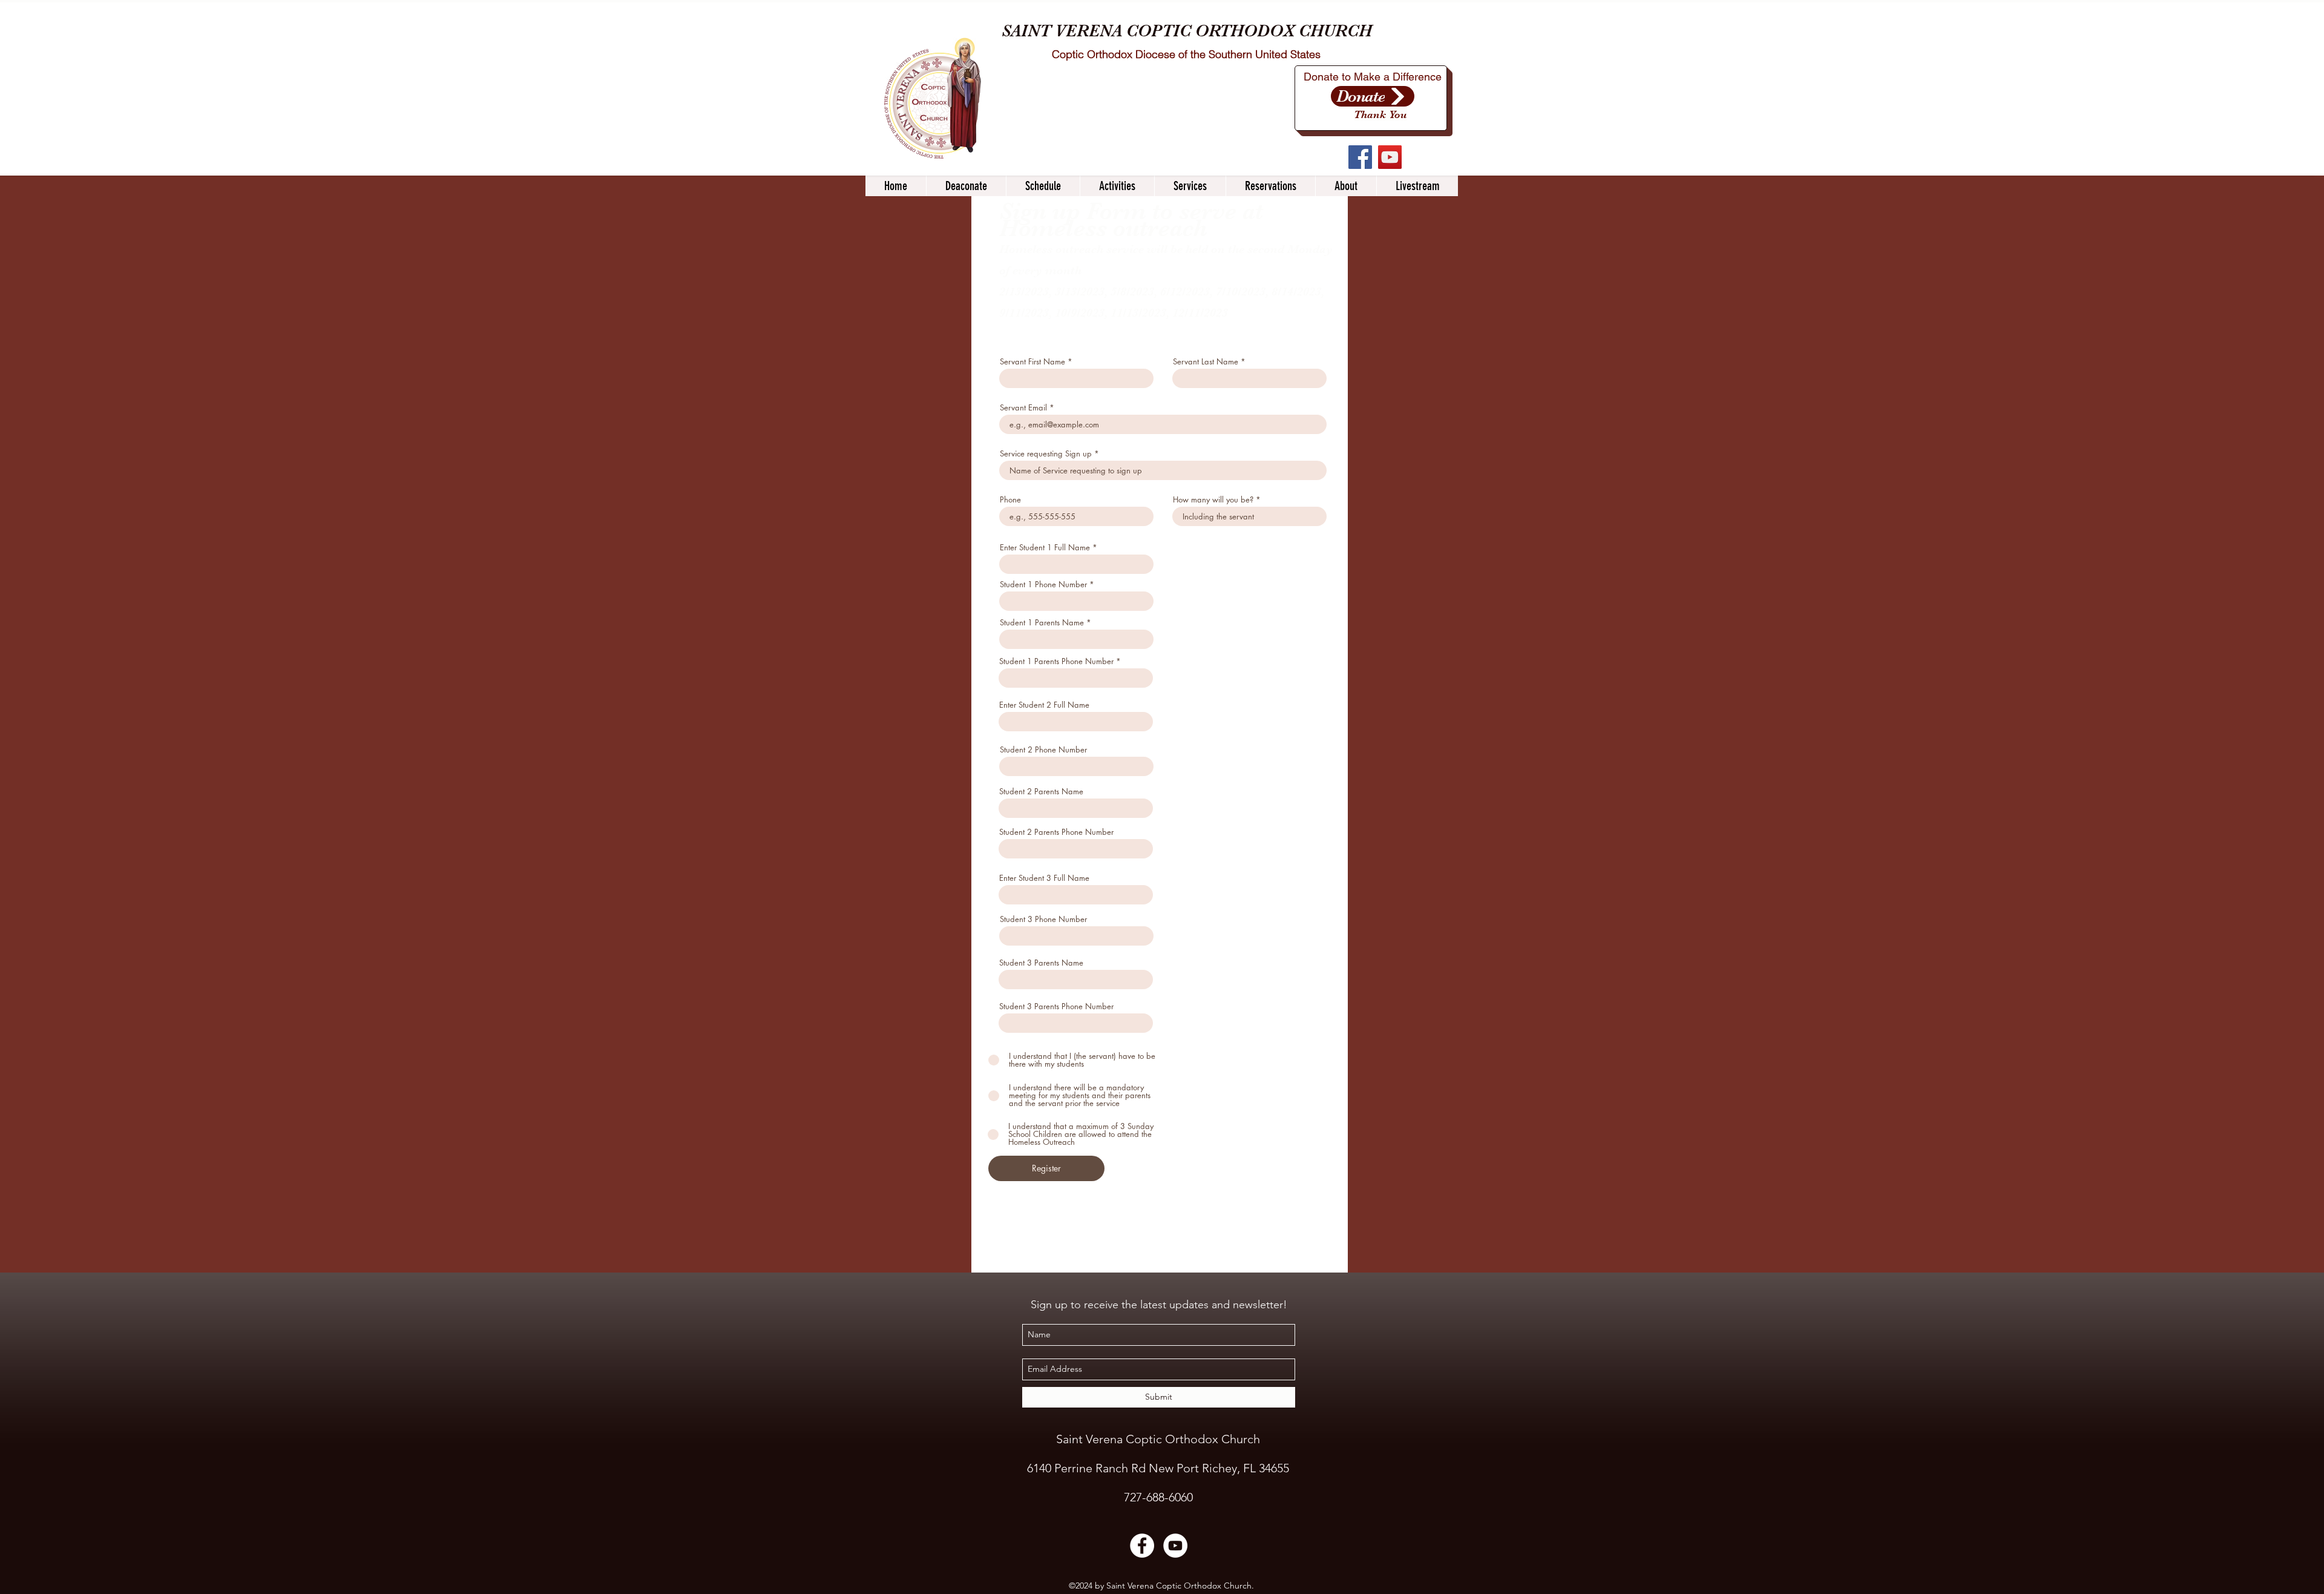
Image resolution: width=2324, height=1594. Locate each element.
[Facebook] (1360, 157)
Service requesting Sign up (1046, 454)
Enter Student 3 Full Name (1044, 878)
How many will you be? (1213, 500)
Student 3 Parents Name (1041, 963)
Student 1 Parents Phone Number (1056, 661)
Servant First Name (1032, 362)
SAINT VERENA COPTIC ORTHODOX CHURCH (1187, 31)
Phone (1010, 500)
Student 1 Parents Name (1042, 623)
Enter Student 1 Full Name (1045, 548)
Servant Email (1023, 408)
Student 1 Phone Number (1043, 585)
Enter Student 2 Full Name (1044, 705)
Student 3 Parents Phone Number (1056, 1006)
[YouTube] (1390, 157)
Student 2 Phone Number (1043, 750)
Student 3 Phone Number (1043, 919)
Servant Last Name (1206, 362)
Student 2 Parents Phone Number (1056, 832)
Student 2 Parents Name (1041, 792)
